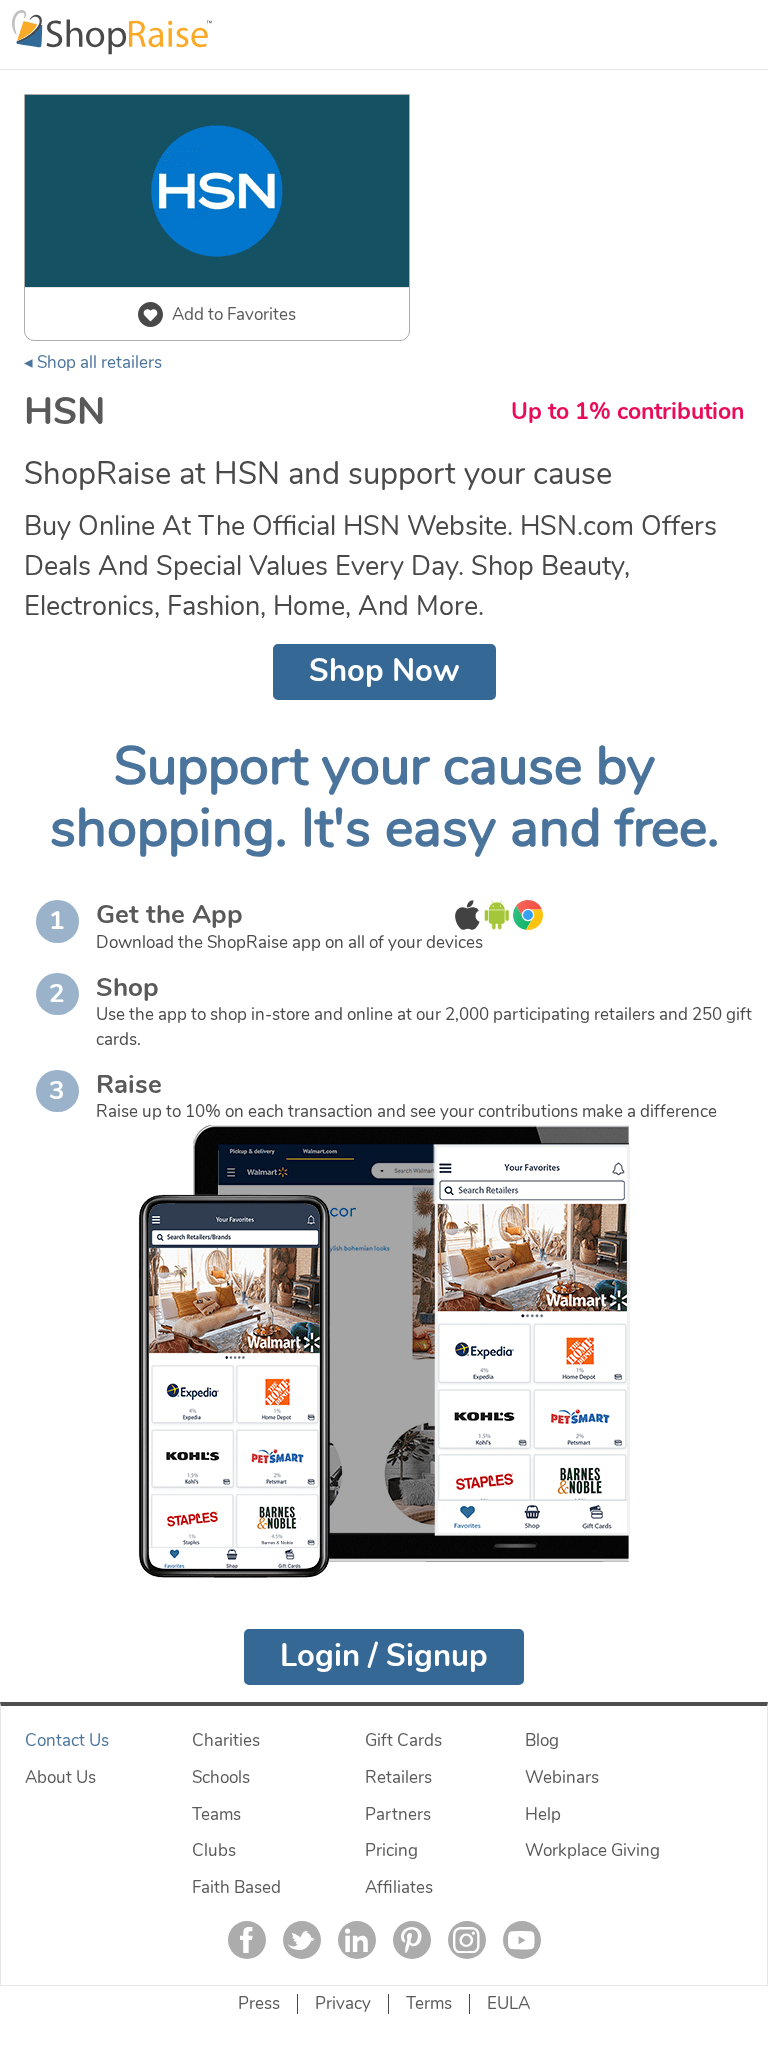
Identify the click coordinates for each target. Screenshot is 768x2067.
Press (259, 2003)
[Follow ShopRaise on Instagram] (467, 1940)
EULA (508, 2003)
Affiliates (399, 1887)
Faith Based (236, 1887)
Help (543, 1814)
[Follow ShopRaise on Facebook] (247, 1940)
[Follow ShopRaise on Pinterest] (412, 1940)
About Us (60, 1777)
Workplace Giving (592, 1850)
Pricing (391, 1850)
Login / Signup (384, 1656)
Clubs (214, 1850)
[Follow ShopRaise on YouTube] (522, 1940)
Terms (429, 2003)
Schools (221, 1777)
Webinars (562, 1777)
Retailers (398, 1777)
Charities (226, 1740)
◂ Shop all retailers (93, 363)
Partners (398, 1814)
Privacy (343, 2003)
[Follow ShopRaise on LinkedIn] (357, 1940)
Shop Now (384, 671)
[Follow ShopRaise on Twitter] (302, 1940)
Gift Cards (403, 1740)
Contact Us (67, 1740)
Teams (216, 1814)
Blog (542, 1740)
